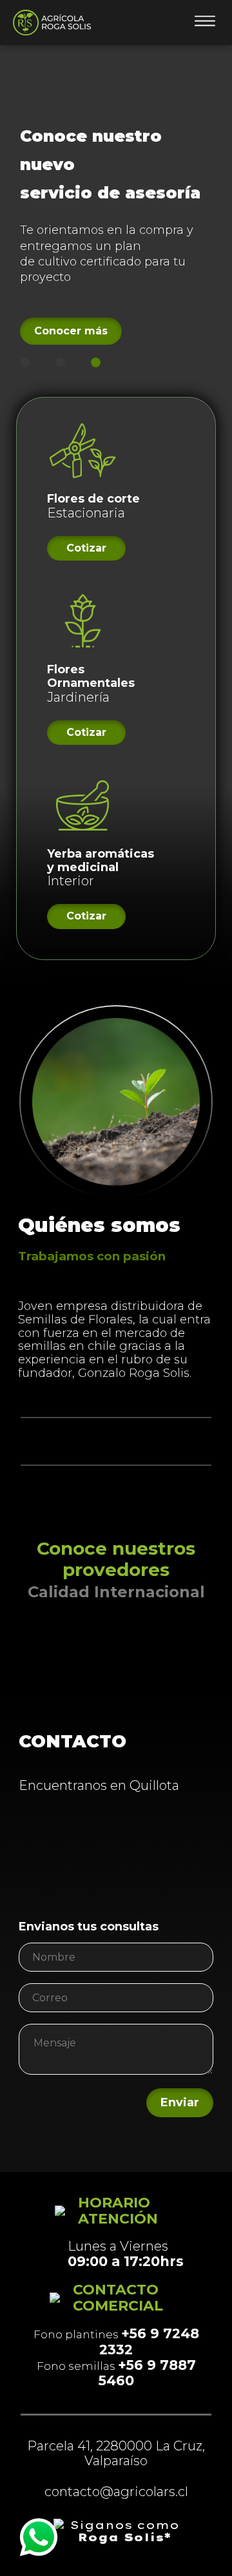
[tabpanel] (116, 227)
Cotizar (86, 548)
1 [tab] (25, 362)
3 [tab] (96, 362)
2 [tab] (60, 362)
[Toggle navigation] (205, 23)
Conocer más (71, 331)
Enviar (180, 2102)
